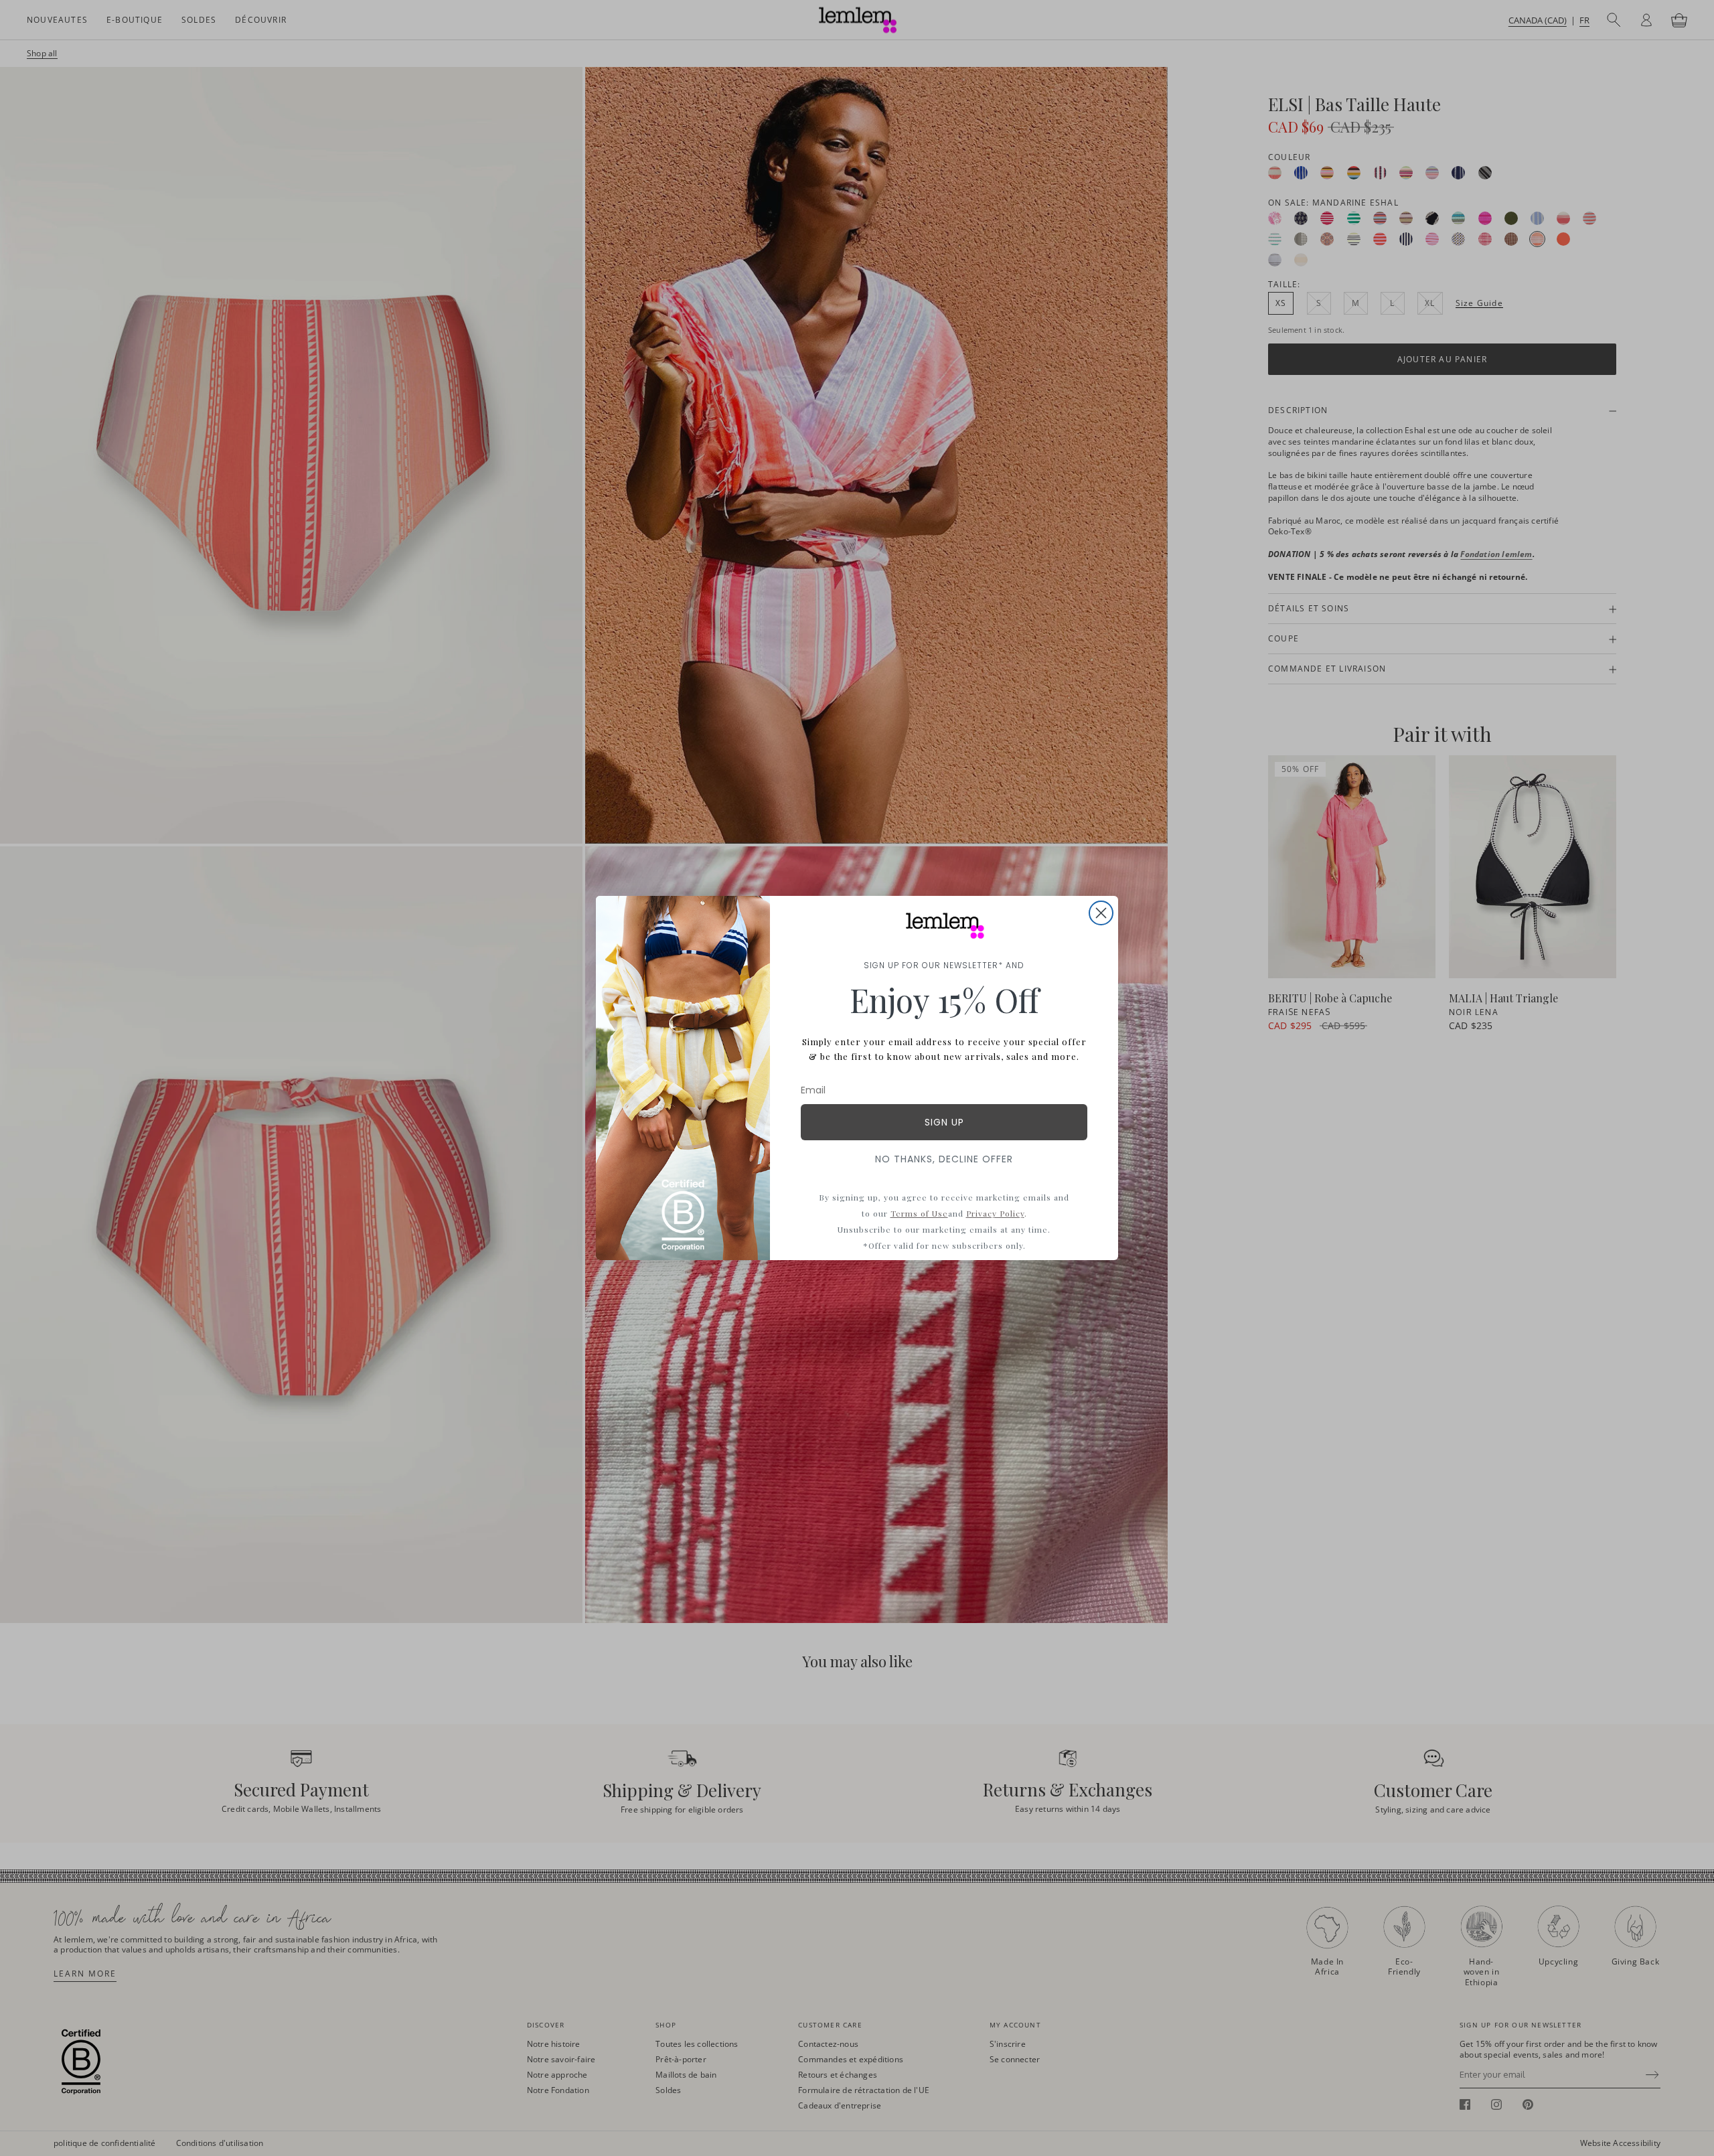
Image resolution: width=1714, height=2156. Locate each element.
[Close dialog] (1101, 913)
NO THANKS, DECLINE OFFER (944, 1159)
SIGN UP (944, 1122)
